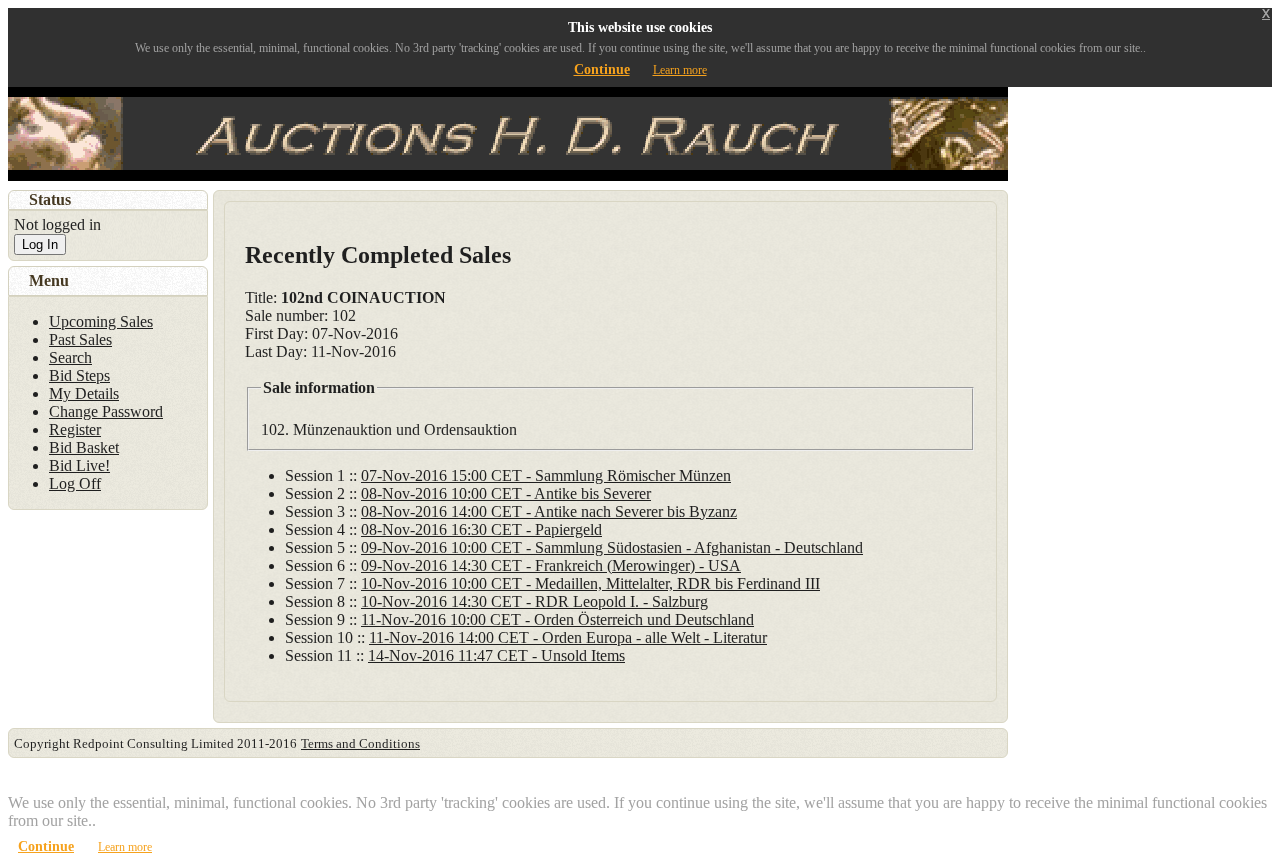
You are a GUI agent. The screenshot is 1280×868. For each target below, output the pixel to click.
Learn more (680, 70)
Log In (40, 244)
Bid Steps (79, 375)
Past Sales (80, 339)
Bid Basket (84, 447)
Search (70, 357)
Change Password (106, 411)
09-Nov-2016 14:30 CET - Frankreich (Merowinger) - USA (551, 565)
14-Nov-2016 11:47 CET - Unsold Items (496, 655)
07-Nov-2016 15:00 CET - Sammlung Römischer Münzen (546, 475)
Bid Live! (79, 465)
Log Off (75, 483)
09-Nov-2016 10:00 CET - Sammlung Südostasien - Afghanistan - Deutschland (612, 547)
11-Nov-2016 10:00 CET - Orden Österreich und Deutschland (557, 619)
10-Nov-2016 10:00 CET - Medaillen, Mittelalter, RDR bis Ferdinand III (590, 583)
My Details (84, 393)
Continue (602, 69)
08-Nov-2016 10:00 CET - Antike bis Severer (506, 493)
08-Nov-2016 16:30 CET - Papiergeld (481, 529)
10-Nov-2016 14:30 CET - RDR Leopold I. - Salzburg (534, 601)
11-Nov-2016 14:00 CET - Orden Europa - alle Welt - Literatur (568, 637)
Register (75, 429)
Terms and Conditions (360, 743)
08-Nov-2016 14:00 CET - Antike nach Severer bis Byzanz (549, 511)
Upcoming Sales (101, 321)
